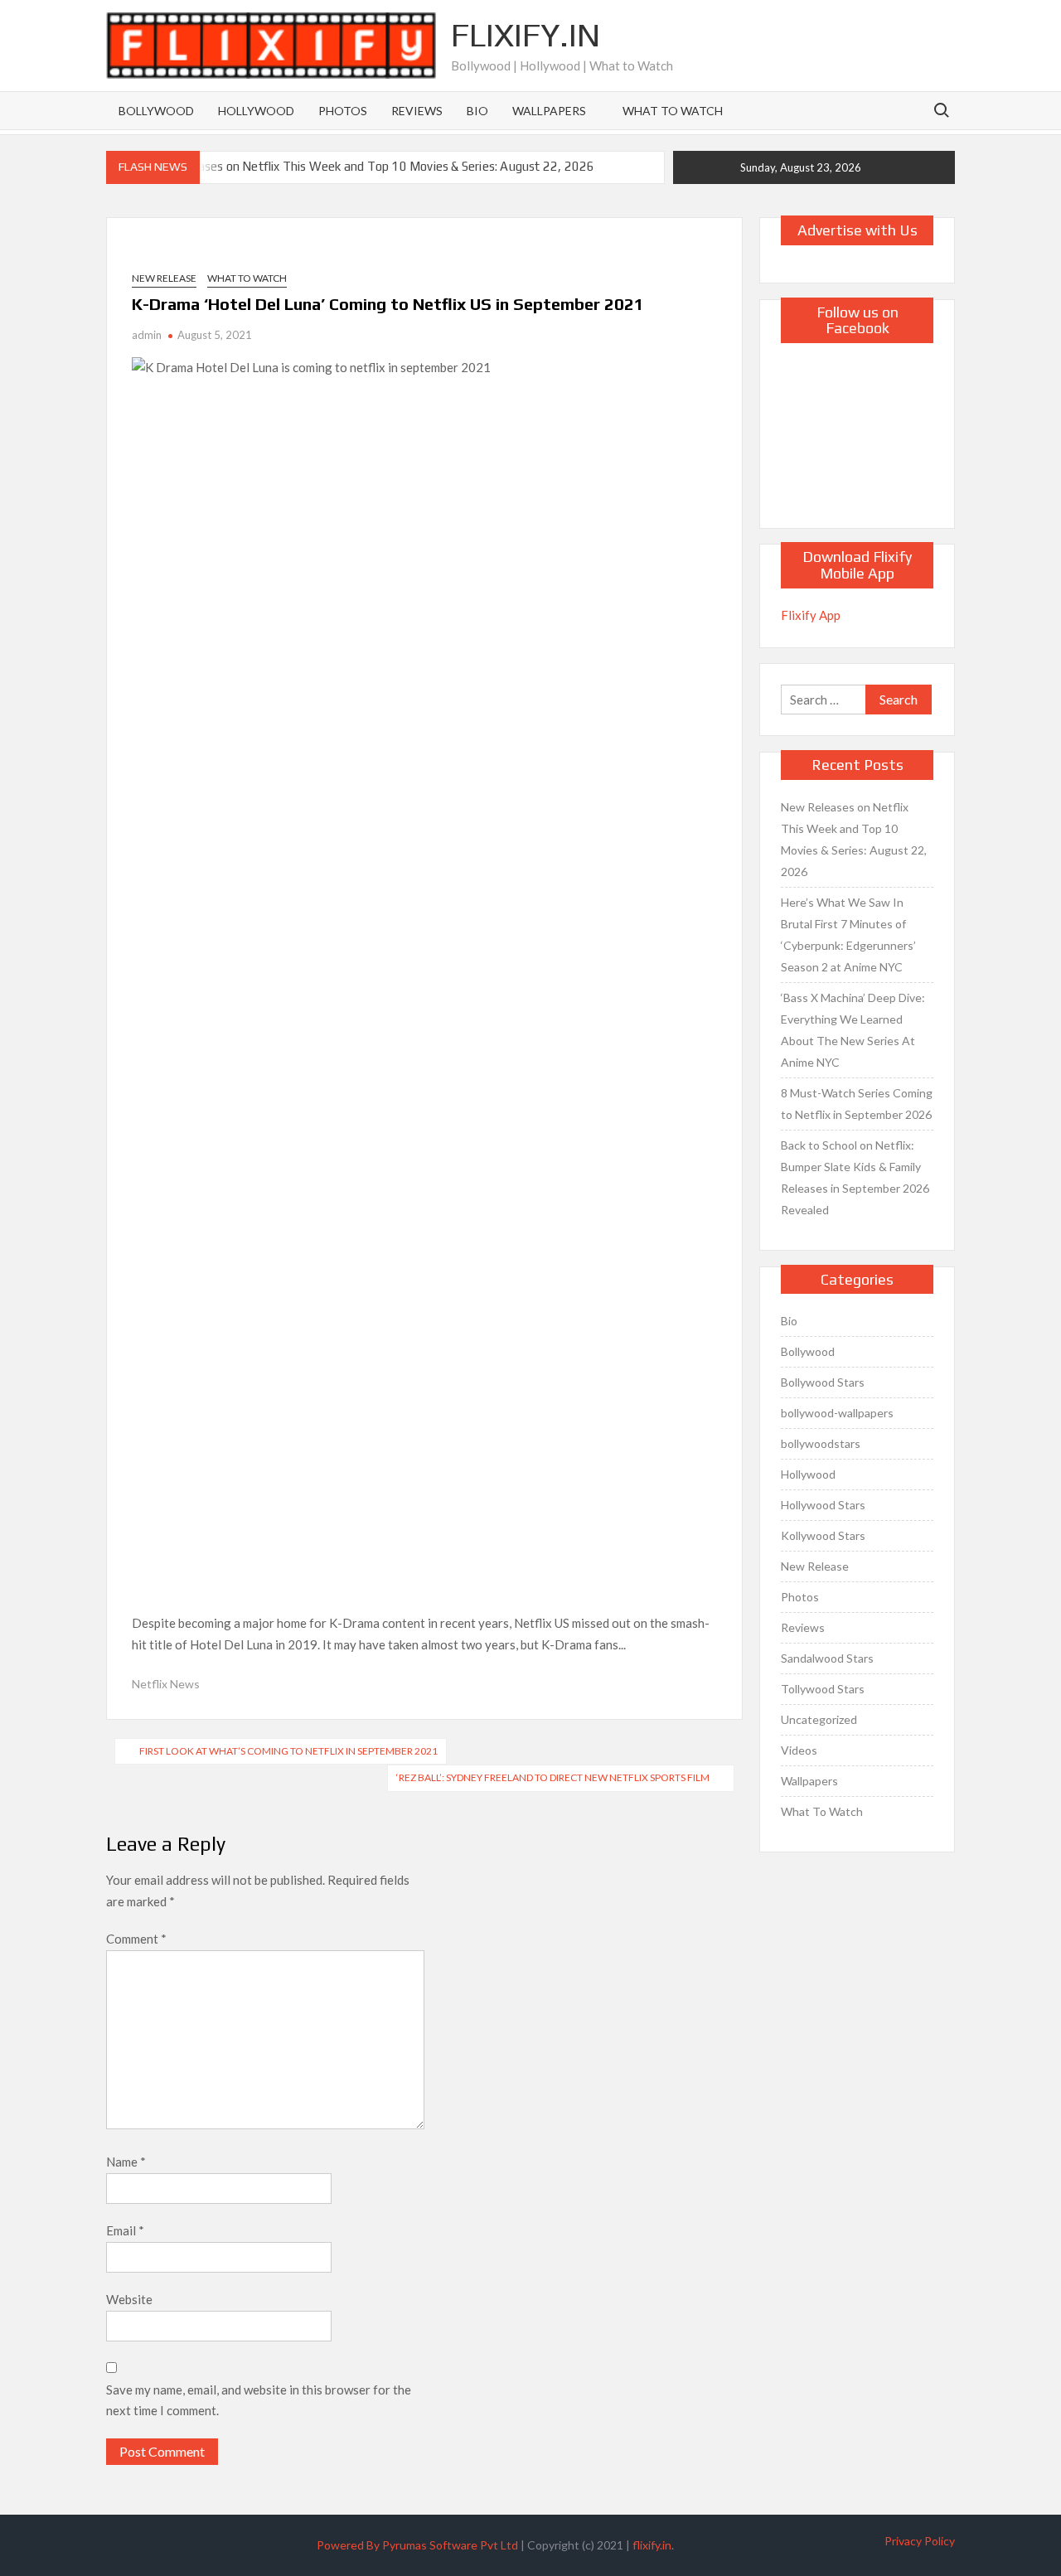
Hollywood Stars (823, 1505)
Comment (136, 1939)
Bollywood (156, 111)
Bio (477, 111)
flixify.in (652, 2545)
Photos (343, 111)
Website (129, 2299)
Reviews (417, 111)
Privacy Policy (920, 2541)
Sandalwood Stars (827, 1658)
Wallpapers (549, 111)
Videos (799, 1750)
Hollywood (256, 111)
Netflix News (166, 1684)
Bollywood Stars (823, 1382)
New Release (164, 278)
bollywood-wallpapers (837, 1413)
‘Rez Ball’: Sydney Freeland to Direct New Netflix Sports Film (553, 1777)
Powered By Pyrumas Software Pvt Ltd (417, 2545)
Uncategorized (819, 1719)
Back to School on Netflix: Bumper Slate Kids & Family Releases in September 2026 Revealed (855, 1177)
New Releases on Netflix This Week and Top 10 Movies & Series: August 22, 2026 (370, 166)
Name (126, 2162)
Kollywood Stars (823, 1535)
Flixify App (811, 615)
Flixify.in (526, 35)
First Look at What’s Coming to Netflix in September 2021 (288, 1751)
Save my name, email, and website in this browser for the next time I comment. (259, 2400)
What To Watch (673, 111)
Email (125, 2230)
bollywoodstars (821, 1443)
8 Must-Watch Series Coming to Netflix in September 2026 (857, 1104)
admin (147, 335)
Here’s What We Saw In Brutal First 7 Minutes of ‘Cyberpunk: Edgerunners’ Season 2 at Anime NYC (848, 935)
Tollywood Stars (823, 1689)
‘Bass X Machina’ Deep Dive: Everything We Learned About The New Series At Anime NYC (853, 1030)
